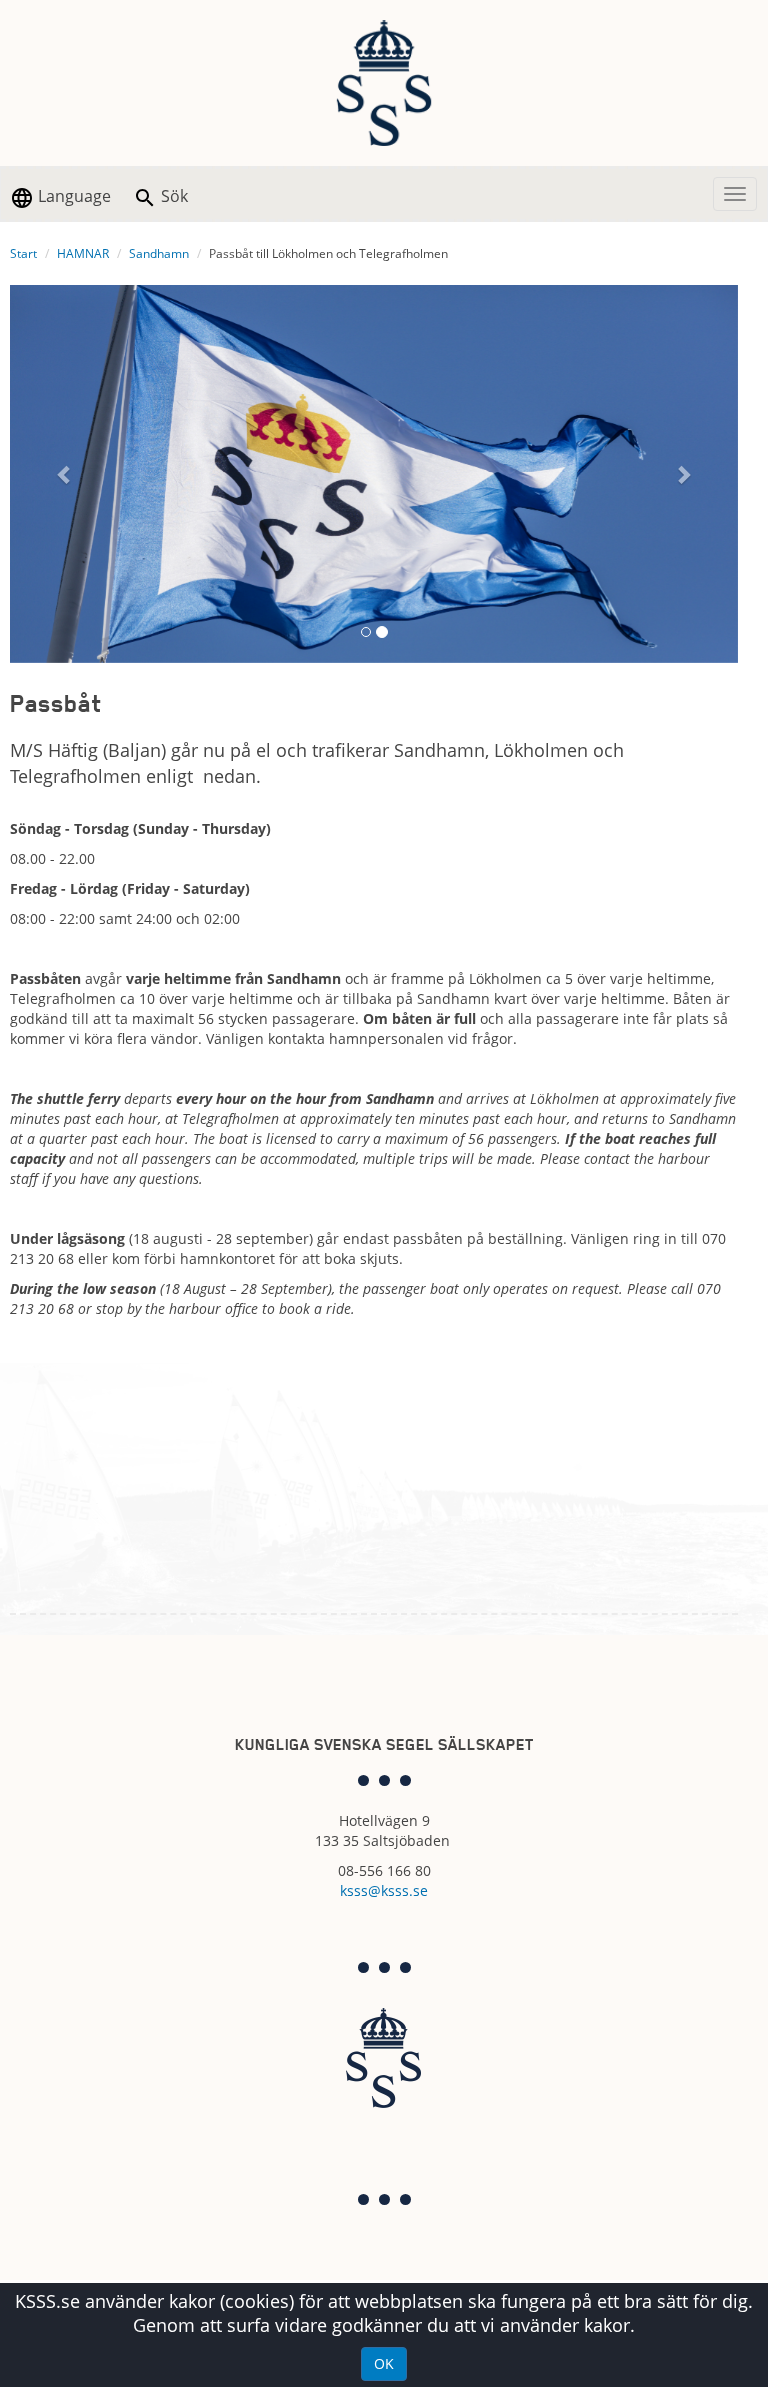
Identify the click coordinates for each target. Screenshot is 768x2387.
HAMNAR (83, 253)
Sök (172, 196)
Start (23, 253)
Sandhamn (159, 253)
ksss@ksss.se (384, 1890)
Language (72, 196)
